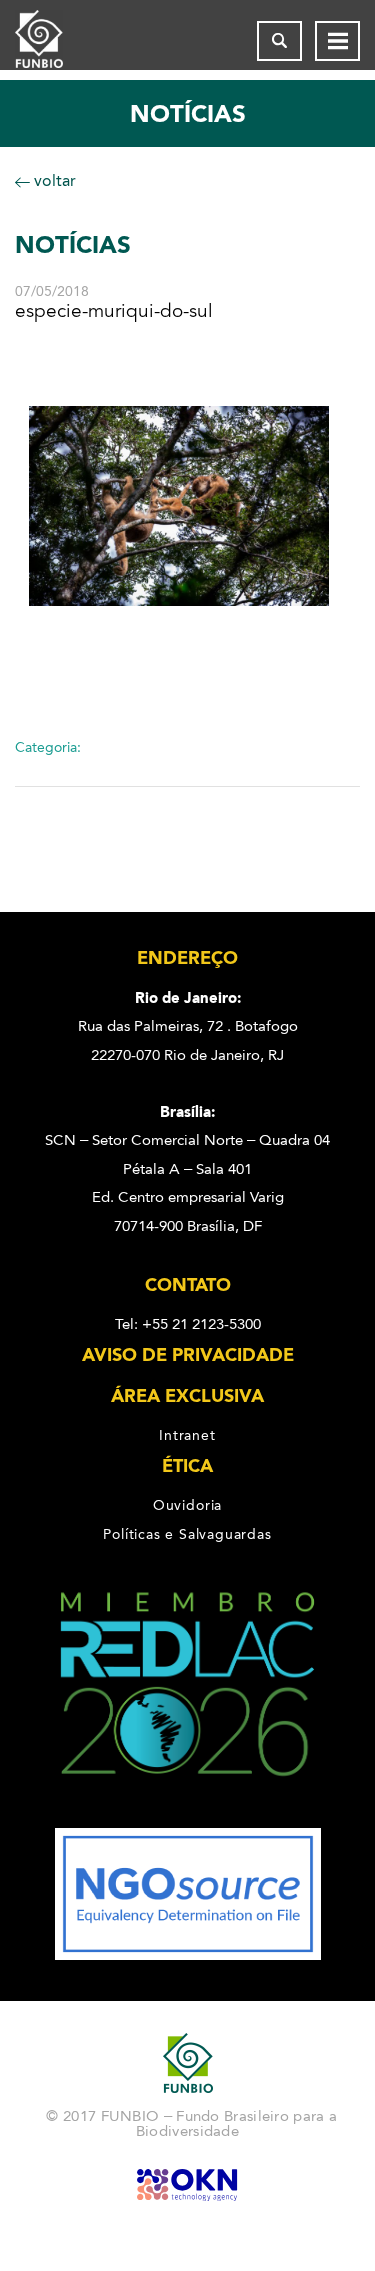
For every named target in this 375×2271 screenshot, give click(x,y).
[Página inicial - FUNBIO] (55, 41)
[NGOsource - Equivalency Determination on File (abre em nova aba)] (188, 1955)
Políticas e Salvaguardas (187, 1534)
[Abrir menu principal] (337, 41)
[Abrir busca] (279, 41)
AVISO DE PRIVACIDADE (188, 1355)
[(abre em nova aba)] (187, 1814)
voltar (53, 180)
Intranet (187, 1435)
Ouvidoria (187, 1505)
